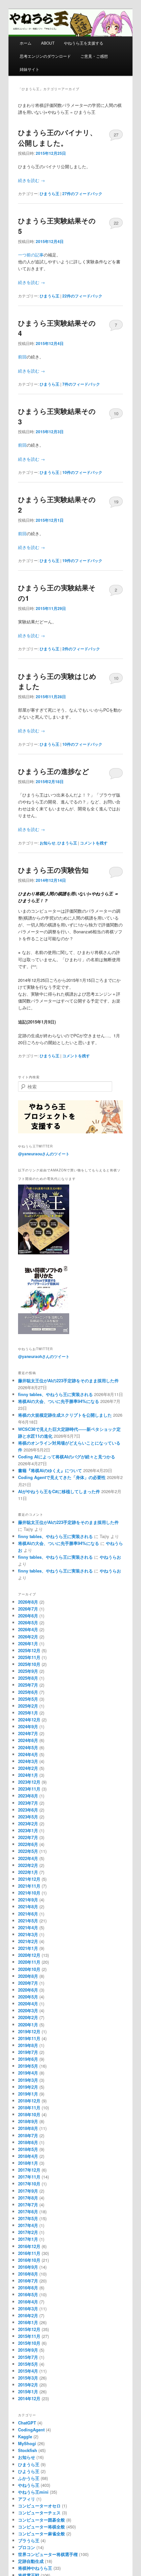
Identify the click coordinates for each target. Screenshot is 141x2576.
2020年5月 (28, 1997)
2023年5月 (28, 1817)
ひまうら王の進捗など (54, 771)
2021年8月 (28, 1907)
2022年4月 (28, 1858)
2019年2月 (28, 2087)
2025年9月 (28, 1671)
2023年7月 (28, 1803)
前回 (22, 357)
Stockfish (28, 2450)
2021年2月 (28, 1941)
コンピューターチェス (39, 2513)
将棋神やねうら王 (35, 2568)
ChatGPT (27, 2423)
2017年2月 (28, 2232)
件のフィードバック (82, 193)
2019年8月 (28, 2045)
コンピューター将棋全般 (41, 2527)
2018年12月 (29, 2101)
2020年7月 (28, 1983)
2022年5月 (28, 1851)
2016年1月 (28, 2322)
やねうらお (110, 1557)
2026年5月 (28, 1623)
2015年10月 (29, 2343)
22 (116, 223)
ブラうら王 (29, 2540)
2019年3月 (28, 2080)
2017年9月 (28, 2191)
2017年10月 (29, 2184)
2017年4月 (28, 2225)
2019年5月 (28, 2066)
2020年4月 (28, 2004)
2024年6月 (28, 1740)
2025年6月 (28, 1692)
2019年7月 (28, 2052)
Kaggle (25, 2436)
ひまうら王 (50, 193)
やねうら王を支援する (84, 43)
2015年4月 (28, 2371)
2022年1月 (28, 1872)
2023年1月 (28, 1830)
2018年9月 (28, 2121)
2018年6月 (28, 2142)
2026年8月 (28, 1602)
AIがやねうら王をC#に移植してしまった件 (59, 1491)
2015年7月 (28, 2357)
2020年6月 (28, 1990)
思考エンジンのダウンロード (45, 56)
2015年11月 (29, 2336)
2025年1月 (28, 1713)
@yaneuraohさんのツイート (44, 1356)
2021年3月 (28, 1934)
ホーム (26, 43)
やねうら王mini (33, 2492)
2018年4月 (28, 2156)
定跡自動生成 (31, 2561)
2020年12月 (29, 1955)
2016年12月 (29, 2246)
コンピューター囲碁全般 (41, 2520)
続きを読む (31, 180)
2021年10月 (29, 1893)
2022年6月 (28, 1844)
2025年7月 (28, 1685)
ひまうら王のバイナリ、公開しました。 (57, 137)
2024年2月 (28, 1768)
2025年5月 (28, 1699)
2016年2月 (28, 2315)
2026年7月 (28, 1609)
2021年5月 (28, 1921)
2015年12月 (29, 2329)
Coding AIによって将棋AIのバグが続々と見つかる (67, 1457)
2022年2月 (28, 1865)
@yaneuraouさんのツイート (44, 1154)
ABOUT (48, 43)
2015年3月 (28, 2378)
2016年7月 (28, 2281)
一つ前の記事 (31, 255)
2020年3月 (28, 2010)
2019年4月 (28, 2073)
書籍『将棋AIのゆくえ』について (50, 1470)
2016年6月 (28, 2288)
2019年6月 (28, 2059)
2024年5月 (28, 1747)
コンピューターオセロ (39, 2506)
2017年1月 (28, 2239)
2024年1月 (28, 1775)
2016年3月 (28, 2309)
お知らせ (48, 843)
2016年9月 (28, 2267)
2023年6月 (28, 1810)
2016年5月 (28, 2294)
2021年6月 (28, 1914)
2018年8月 (28, 2128)
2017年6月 (28, 2211)
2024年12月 (29, 1720)
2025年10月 (29, 1664)
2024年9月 (28, 1726)
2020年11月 (29, 1962)
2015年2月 (28, 2385)
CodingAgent (31, 2430)
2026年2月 (28, 1637)
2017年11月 (29, 2177)
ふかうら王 (29, 2478)
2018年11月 (29, 2108)
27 (116, 135)
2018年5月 (28, 2149)
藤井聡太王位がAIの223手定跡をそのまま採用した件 (68, 1380)
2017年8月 (28, 2198)
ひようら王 (29, 2471)
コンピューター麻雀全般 (41, 2534)
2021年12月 (29, 1879)
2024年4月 (28, 1754)
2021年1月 (28, 1948)
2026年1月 (28, 1643)
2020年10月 (29, 1969)
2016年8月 (28, 2274)
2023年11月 (29, 1789)
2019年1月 (28, 2094)
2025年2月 (28, 1706)
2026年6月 (28, 1616)
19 (116, 502)
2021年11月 (29, 1886)
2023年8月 (28, 1796)
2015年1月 (28, 2392)
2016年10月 (29, 2260)
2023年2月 (28, 1824)
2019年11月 (29, 2038)
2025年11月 (29, 1657)
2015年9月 (28, 2350)
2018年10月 (29, 2114)
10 (116, 413)
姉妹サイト (30, 69)
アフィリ (27, 2499)
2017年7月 (28, 2205)
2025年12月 (29, 1650)
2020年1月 (28, 2025)
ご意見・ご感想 (94, 56)
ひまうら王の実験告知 (53, 870)
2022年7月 (28, 1837)
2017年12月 (29, 2170)
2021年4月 (28, 1927)
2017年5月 (28, 2218)
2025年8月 (28, 1678)
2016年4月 (28, 2302)
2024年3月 (28, 1761)
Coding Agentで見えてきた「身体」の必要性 (62, 1477)
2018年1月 (28, 2163)
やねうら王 (29, 2485)
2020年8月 (28, 1976)
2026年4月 (28, 1629)
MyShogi (27, 2443)
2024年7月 (28, 1733)
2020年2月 (28, 2017)
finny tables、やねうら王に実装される (55, 1394)
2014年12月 (29, 2398)
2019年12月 (29, 2031)
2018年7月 (28, 2135)
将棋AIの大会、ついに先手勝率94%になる (59, 1401)
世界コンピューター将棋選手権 (48, 2554)
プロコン (27, 2547)
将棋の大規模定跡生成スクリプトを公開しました (65, 1415)
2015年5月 (28, 2364)
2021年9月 (28, 1900)
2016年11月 (29, 2253)
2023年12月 (29, 1782)
